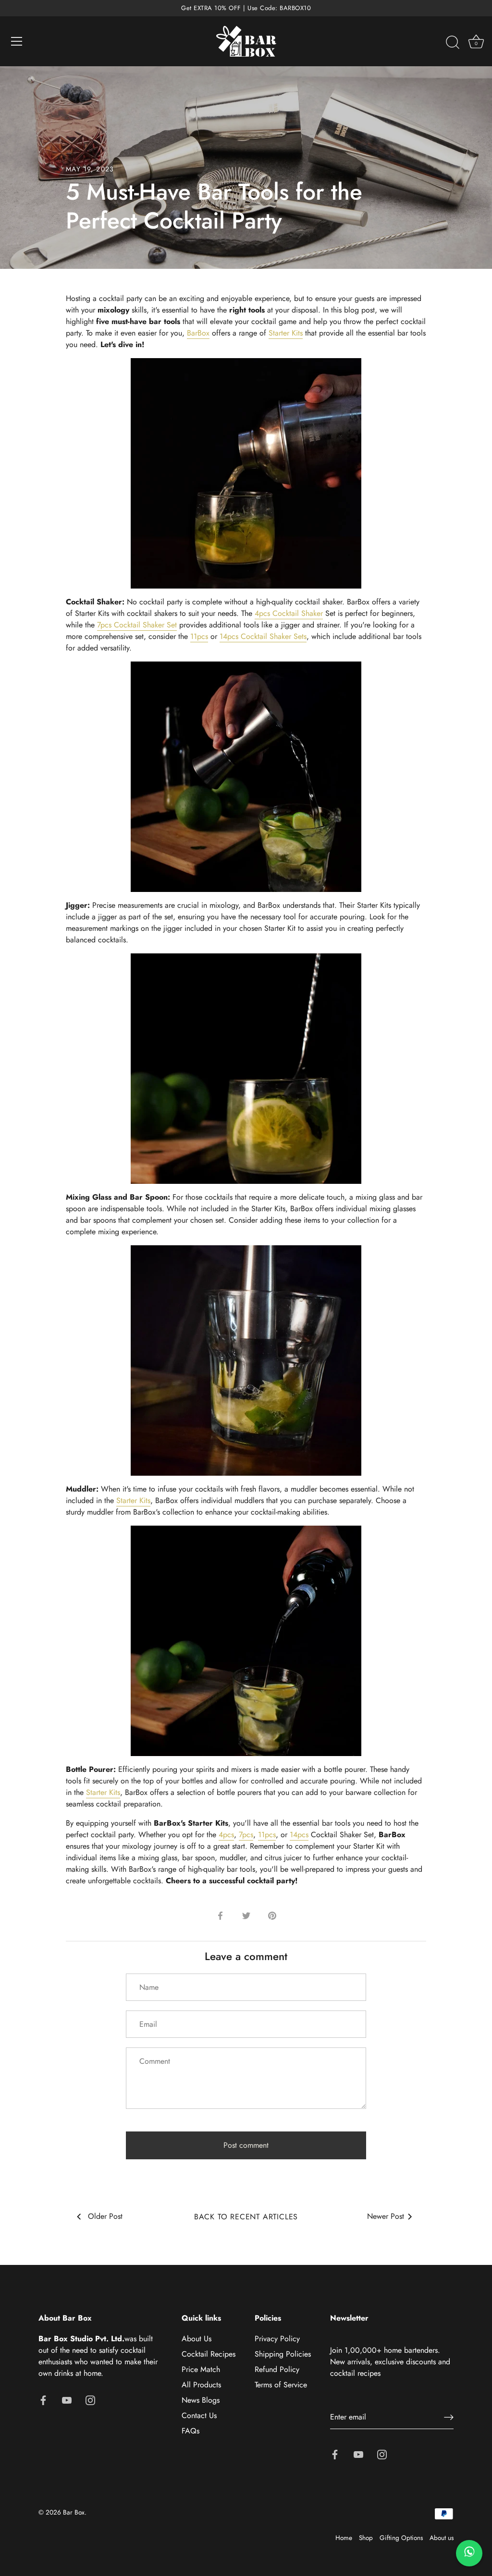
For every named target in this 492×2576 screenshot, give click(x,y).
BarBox (198, 333)
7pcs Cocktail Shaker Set (137, 625)
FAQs (191, 2431)
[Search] (453, 43)
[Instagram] (90, 2399)
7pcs (246, 1835)
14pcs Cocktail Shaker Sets (263, 636)
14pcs (299, 1835)
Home (344, 2538)
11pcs (199, 636)
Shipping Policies (283, 2354)
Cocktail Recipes (209, 2354)
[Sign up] (449, 2417)
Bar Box (74, 2512)
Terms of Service (281, 2385)
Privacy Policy (277, 2339)
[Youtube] (67, 2399)
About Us (197, 2339)
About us (442, 2538)
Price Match (201, 2369)
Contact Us (199, 2415)
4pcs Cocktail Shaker (289, 613)
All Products (201, 2385)
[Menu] (17, 41)
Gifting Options (401, 2538)
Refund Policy (277, 2369)
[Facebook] (43, 2399)
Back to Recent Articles (246, 2217)
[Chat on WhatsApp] (469, 2553)
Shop (366, 2538)
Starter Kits (286, 333)
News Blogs (201, 2400)
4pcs (226, 1835)
